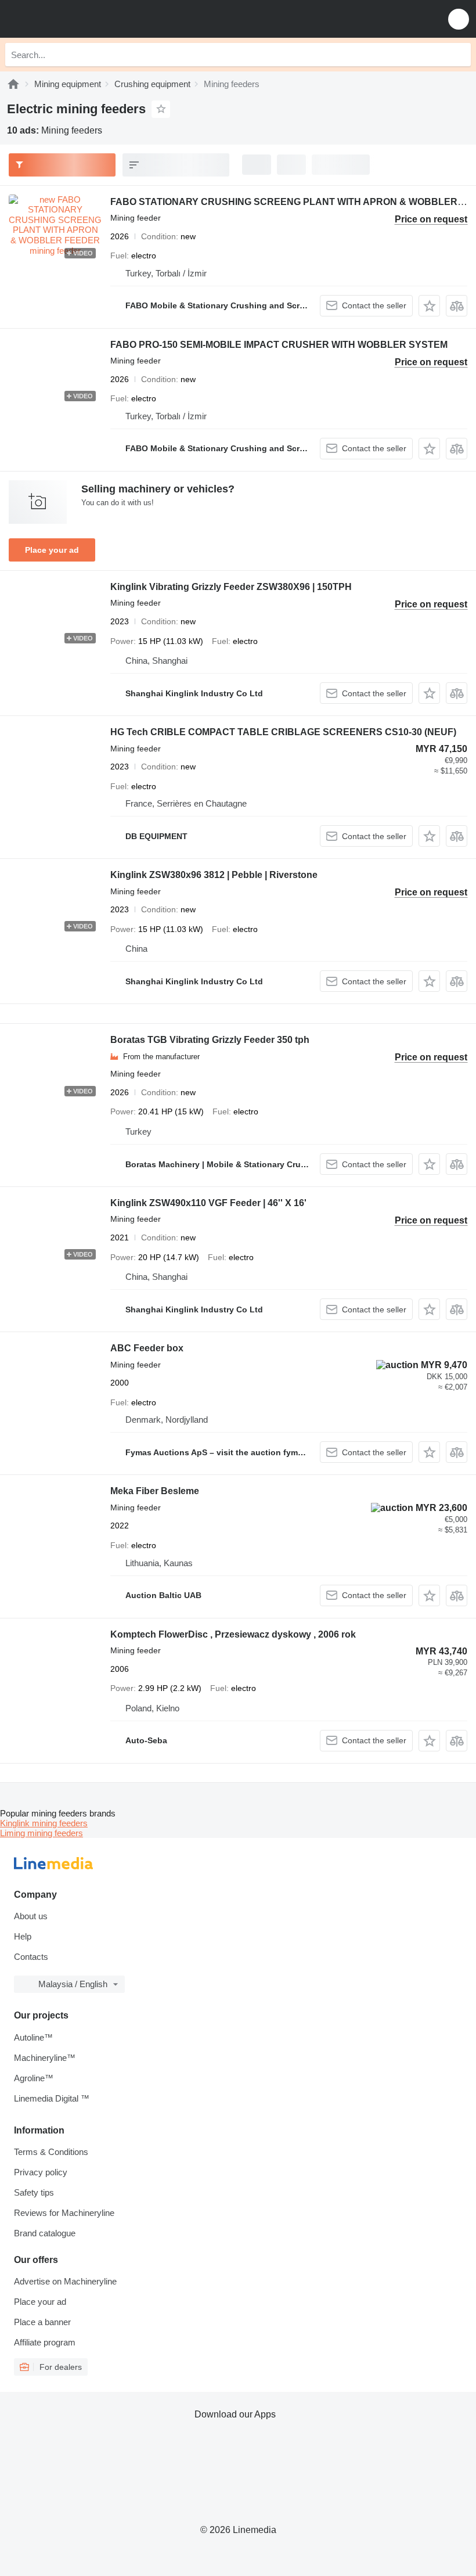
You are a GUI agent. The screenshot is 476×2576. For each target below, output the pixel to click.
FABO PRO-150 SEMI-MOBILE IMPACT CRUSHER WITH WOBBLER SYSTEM (279, 345)
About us (31, 1916)
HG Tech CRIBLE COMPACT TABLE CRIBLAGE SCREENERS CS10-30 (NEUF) (283, 732)
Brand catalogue (45, 2233)
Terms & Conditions (51, 2152)
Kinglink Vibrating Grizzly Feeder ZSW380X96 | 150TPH (231, 587)
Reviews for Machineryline (64, 2213)
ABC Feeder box (147, 1348)
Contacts (31, 1957)
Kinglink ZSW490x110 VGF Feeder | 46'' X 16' (208, 1203)
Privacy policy (41, 2172)
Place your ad (52, 550)
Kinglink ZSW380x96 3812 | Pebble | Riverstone (214, 875)
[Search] (459, 55)
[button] (459, 19)
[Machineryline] (13, 84)
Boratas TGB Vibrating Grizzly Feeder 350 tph (210, 1040)
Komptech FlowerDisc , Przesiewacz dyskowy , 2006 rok (233, 1634)
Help (23, 1936)
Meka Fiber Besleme (155, 1491)
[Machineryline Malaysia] (81, 19)
